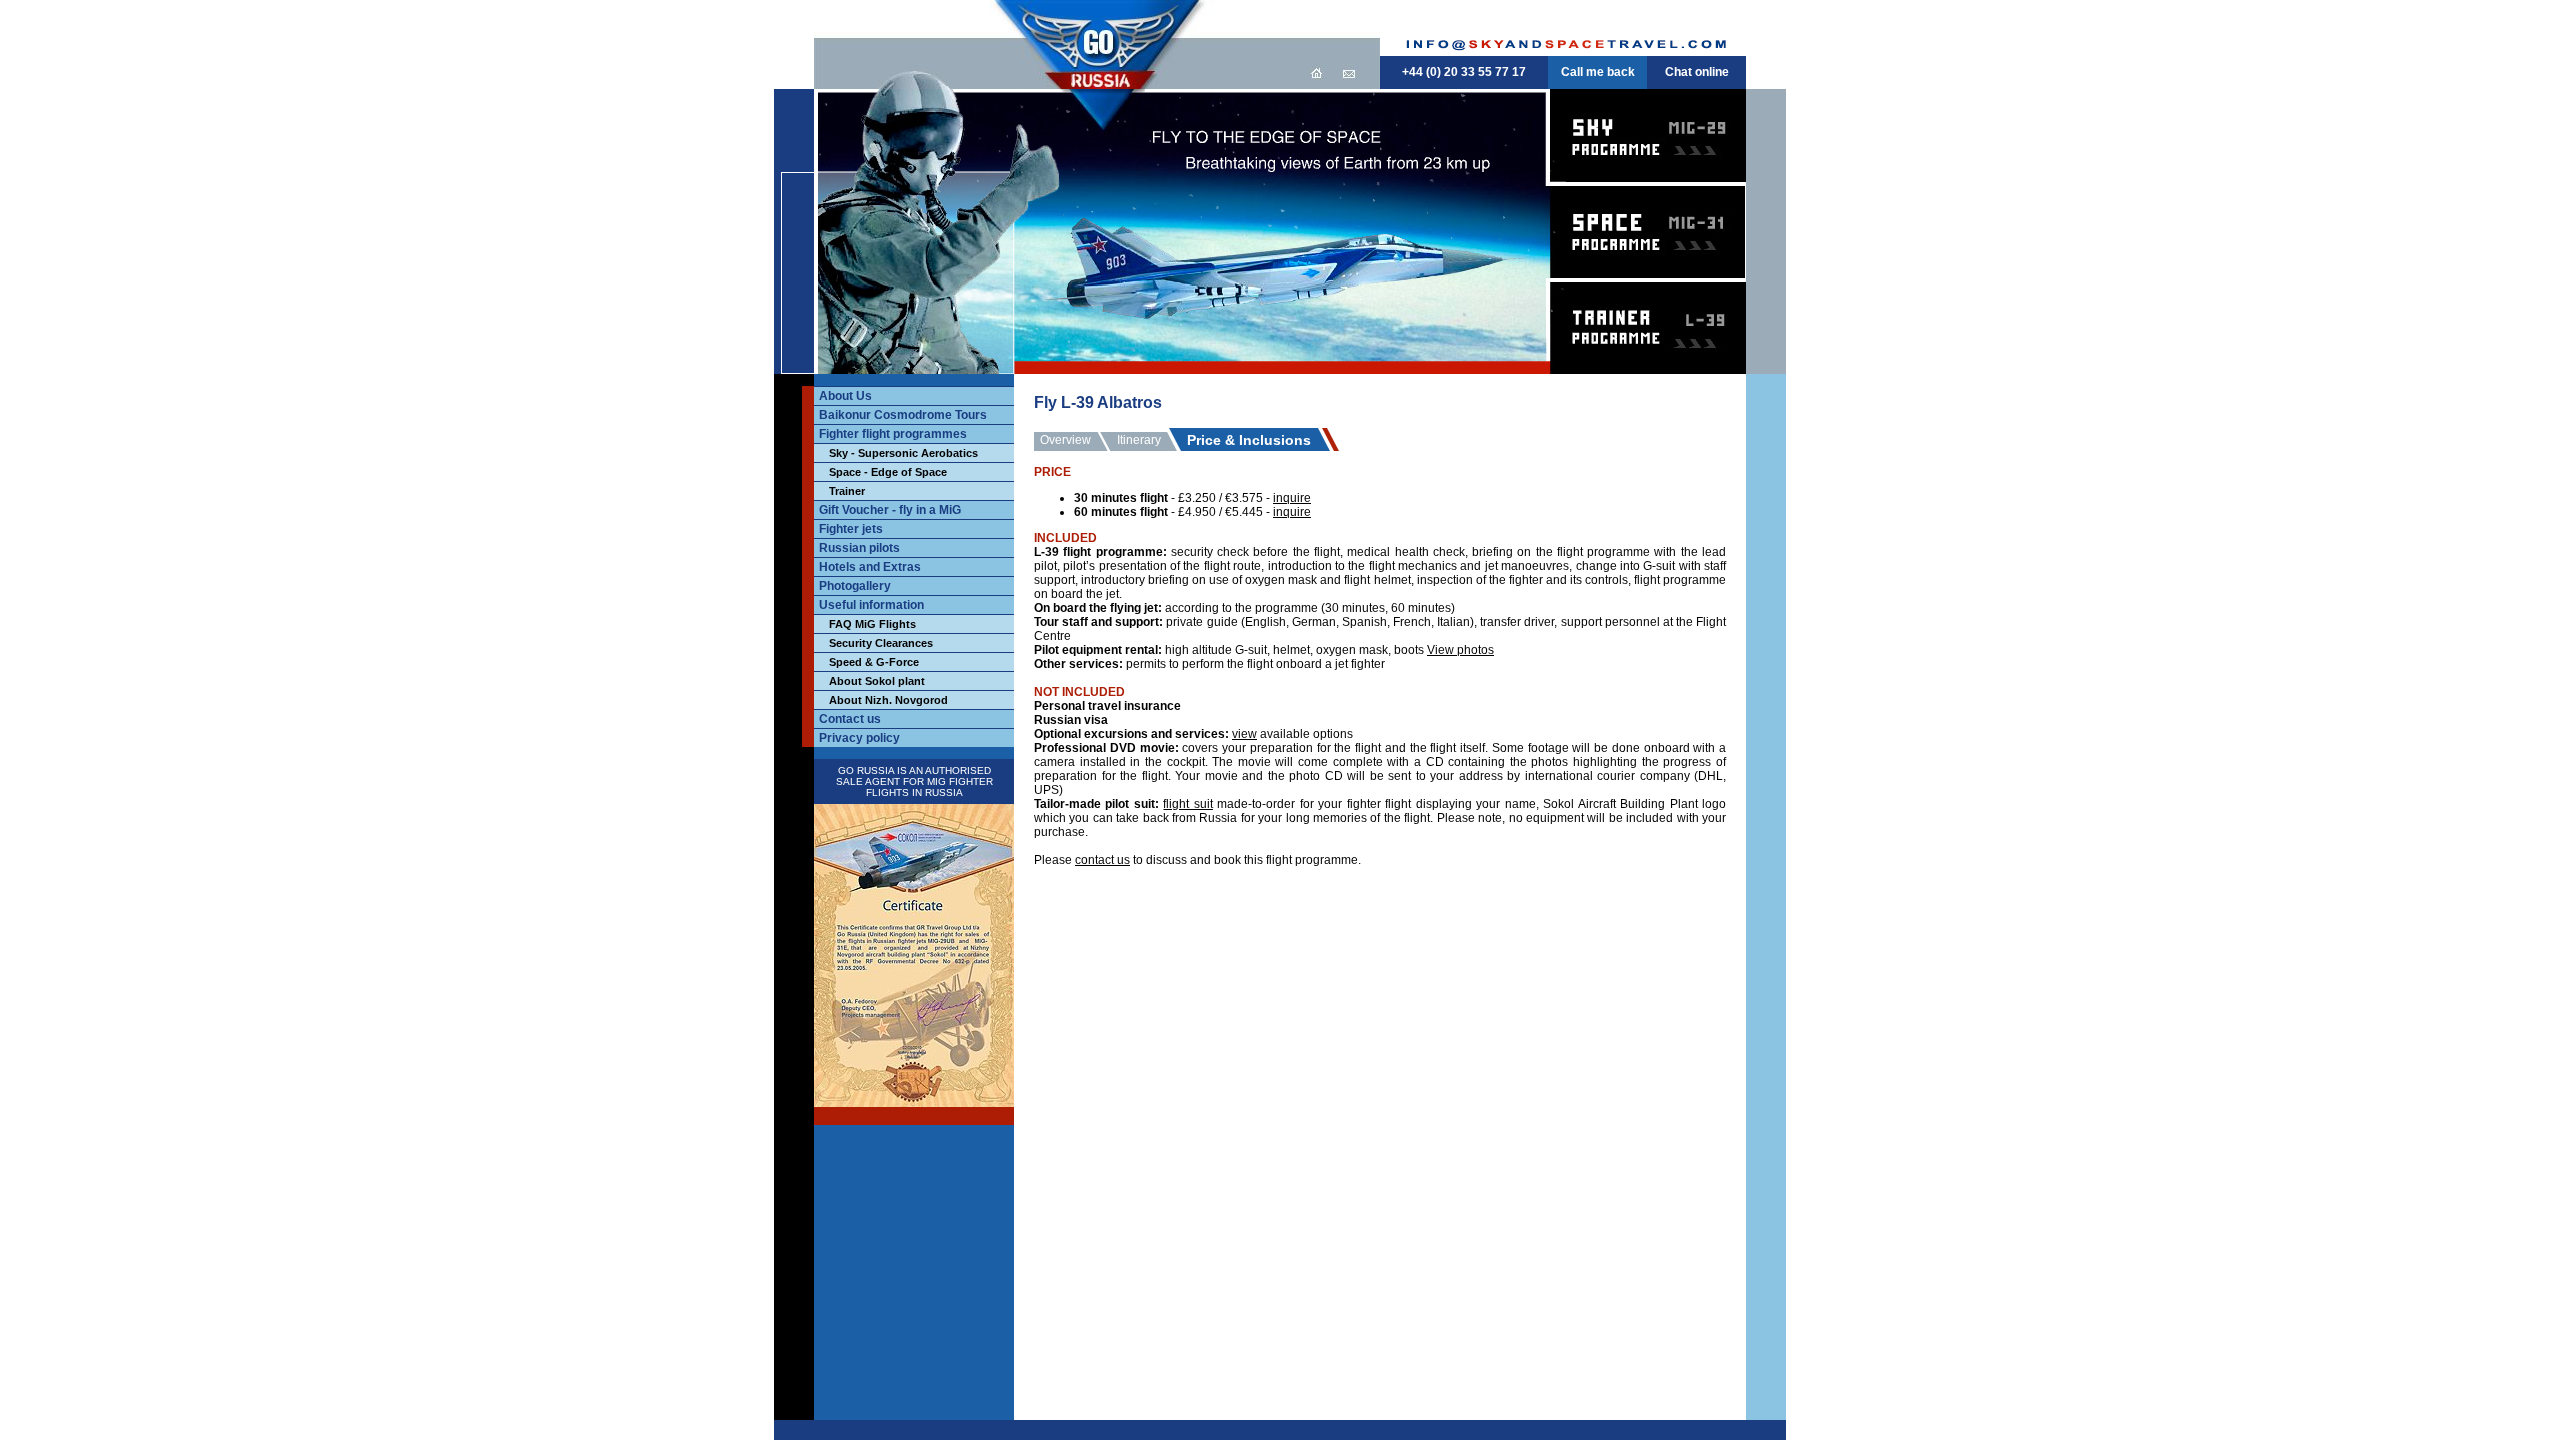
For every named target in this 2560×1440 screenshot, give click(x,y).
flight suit (1187, 804)
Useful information (871, 605)
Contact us (850, 719)
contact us (1102, 860)
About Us (845, 396)
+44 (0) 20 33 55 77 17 (1464, 72)
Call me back (1598, 72)
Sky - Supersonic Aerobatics (903, 453)
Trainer (847, 491)
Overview (1065, 440)
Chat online (1697, 72)
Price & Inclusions (1249, 440)
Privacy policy (859, 738)
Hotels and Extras (870, 567)
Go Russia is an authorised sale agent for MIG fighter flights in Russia (914, 781)
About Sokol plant (877, 681)
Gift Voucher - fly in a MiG (890, 510)
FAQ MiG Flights (872, 624)
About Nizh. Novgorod (888, 700)
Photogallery (855, 586)
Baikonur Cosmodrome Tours (903, 415)
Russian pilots (859, 548)
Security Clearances (881, 643)
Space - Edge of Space (888, 472)
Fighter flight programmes (893, 434)
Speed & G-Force (874, 662)
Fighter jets (851, 529)
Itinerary (1139, 440)
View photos (1460, 650)
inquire (1292, 498)
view (1244, 734)
